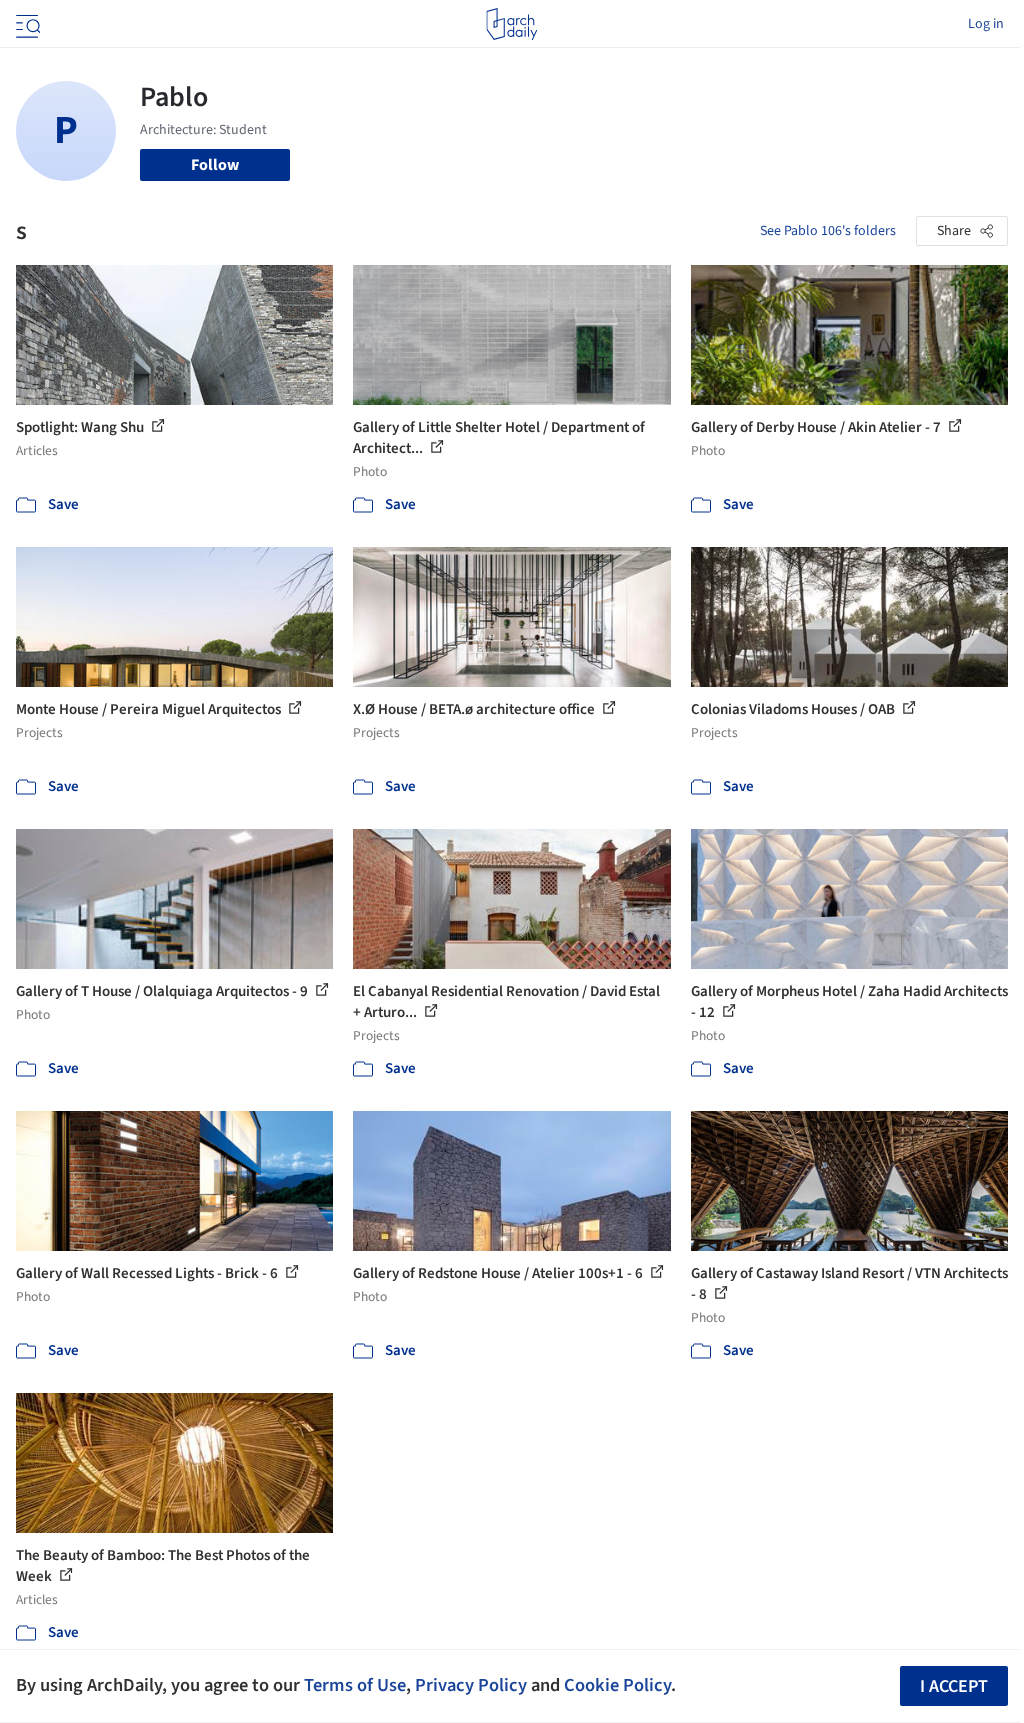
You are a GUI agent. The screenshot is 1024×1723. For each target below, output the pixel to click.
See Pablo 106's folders (828, 231)
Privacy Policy (471, 1685)
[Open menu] (26, 24)
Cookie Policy (617, 1685)
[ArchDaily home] (511, 24)
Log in (986, 24)
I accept (954, 1686)
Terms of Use (355, 1685)
